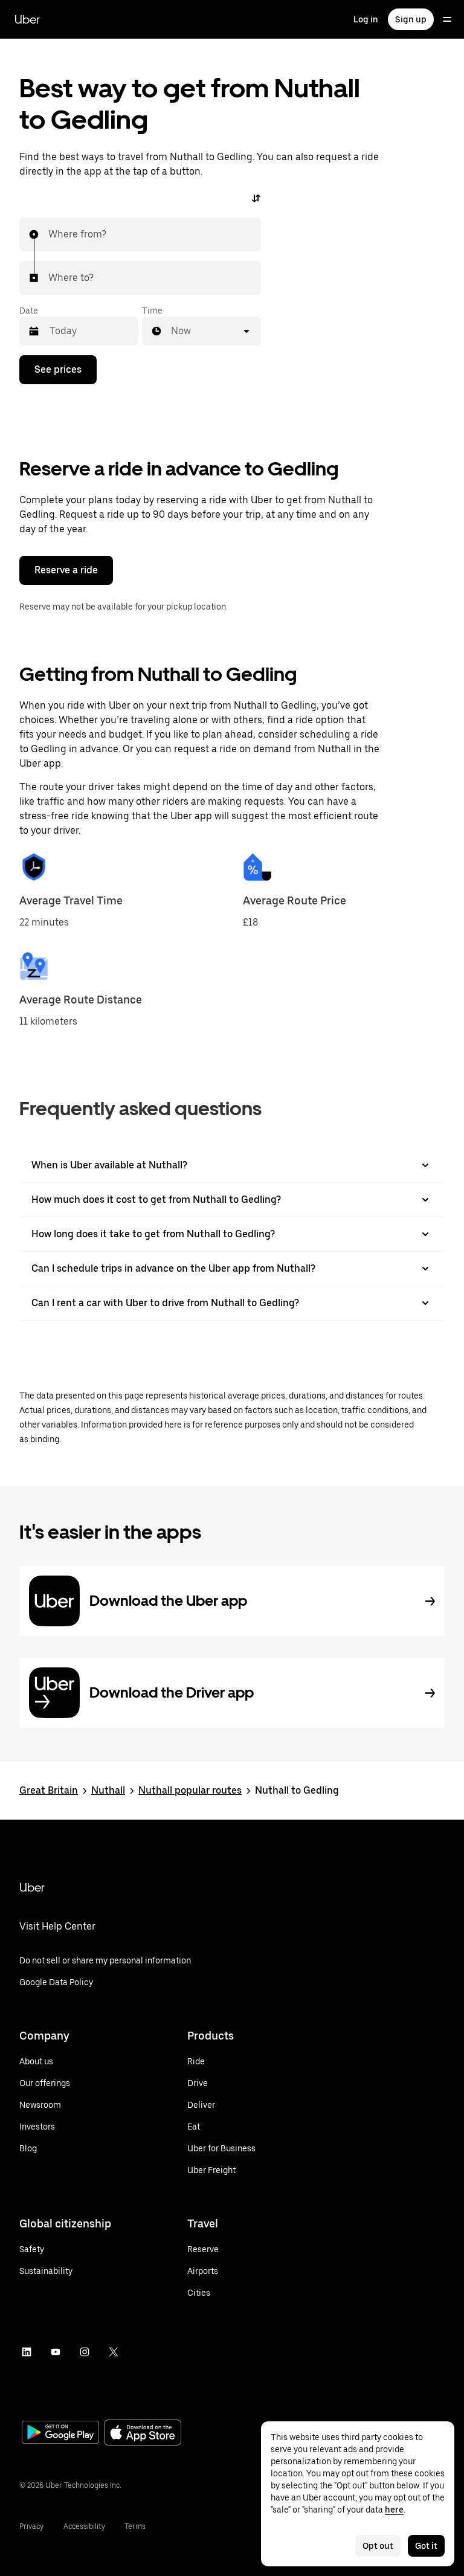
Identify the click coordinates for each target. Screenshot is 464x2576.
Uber (27, 19)
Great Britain (49, 1790)
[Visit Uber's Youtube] (56, 2352)
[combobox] (49, 234)
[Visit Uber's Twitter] (114, 2352)
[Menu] (447, 19)
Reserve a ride (66, 570)
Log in (366, 19)
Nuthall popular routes (190, 1790)
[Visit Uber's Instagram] (85, 2352)
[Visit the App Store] (143, 2434)
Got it (426, 2546)
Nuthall (108, 1790)
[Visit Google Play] (60, 2433)
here (394, 2510)
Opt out (378, 2546)
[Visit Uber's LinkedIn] (27, 2352)
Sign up (411, 19)
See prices (58, 369)
